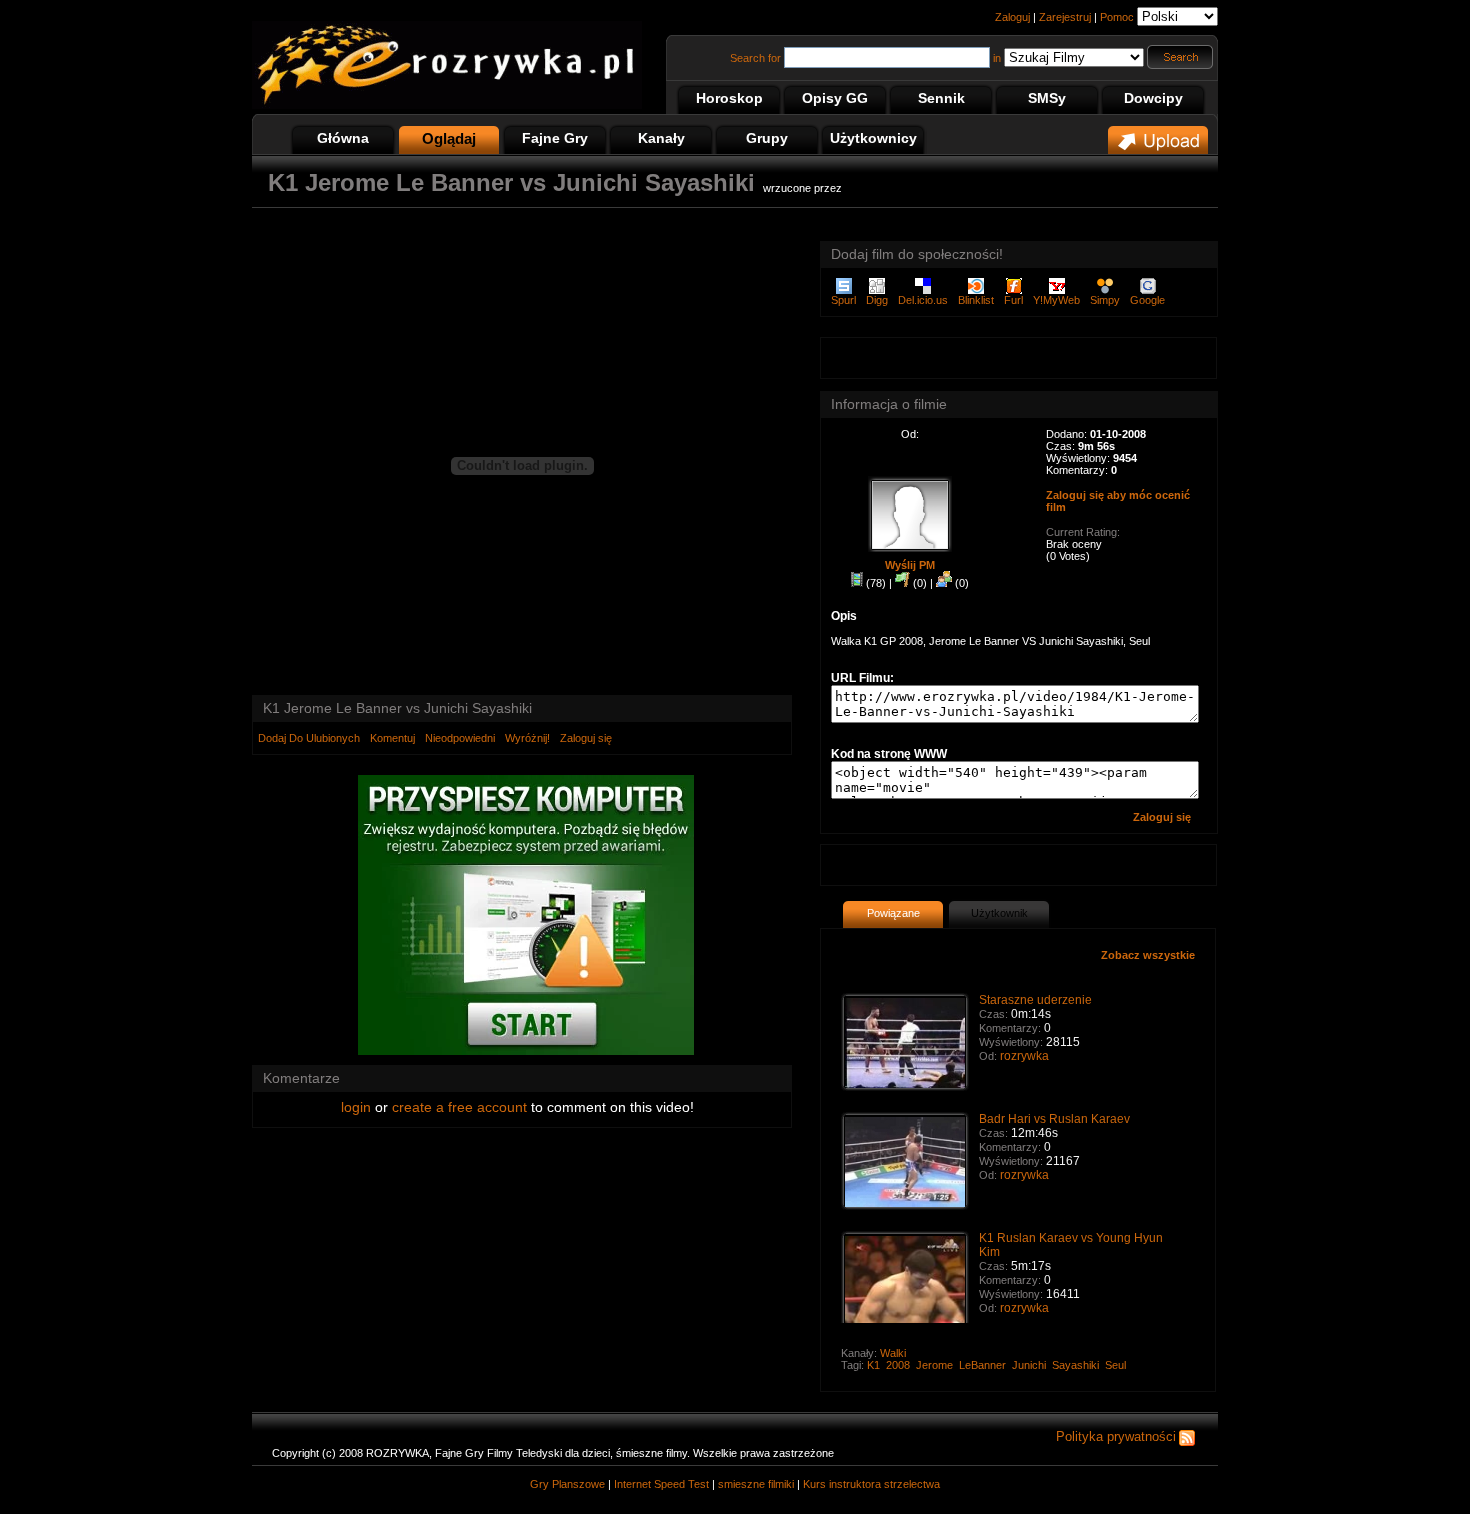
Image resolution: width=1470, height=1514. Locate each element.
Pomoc (1117, 17)
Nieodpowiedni (460, 738)
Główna (343, 138)
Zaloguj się (586, 738)
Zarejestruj (1065, 17)
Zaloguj (1012, 17)
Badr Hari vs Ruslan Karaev (1054, 1119)
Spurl (843, 300)
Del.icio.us (923, 300)
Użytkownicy (873, 138)
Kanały (661, 138)
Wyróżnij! (527, 738)
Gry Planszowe (567, 1484)
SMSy (1047, 98)
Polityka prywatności (1116, 1436)
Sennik (941, 98)
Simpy (1105, 300)
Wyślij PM (910, 565)
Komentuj (392, 738)
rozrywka (1024, 1056)
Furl (1013, 300)
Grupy (767, 138)
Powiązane (893, 913)
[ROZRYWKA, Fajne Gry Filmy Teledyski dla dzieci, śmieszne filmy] (447, 105)
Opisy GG (835, 98)
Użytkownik (999, 913)
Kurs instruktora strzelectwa (871, 1484)
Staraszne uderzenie (1035, 1000)
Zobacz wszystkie (1148, 955)
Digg (877, 300)
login (356, 1107)
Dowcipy (1153, 98)
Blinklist (976, 300)
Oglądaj (449, 138)
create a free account (459, 1107)
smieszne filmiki (756, 1484)
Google (1147, 300)
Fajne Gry (555, 138)
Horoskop (729, 98)
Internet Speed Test (661, 1484)
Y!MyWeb (1056, 300)
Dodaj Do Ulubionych (309, 738)
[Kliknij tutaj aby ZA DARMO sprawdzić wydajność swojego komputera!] (526, 1051)
